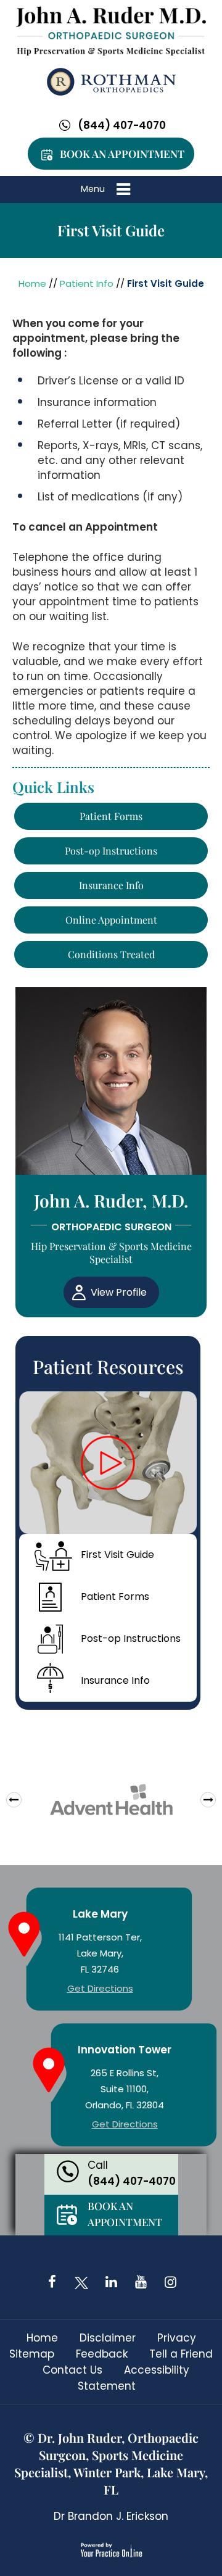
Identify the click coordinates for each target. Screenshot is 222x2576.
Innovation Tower (125, 2050)
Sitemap (32, 2354)
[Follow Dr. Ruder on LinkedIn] (111, 2282)
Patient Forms (111, 816)
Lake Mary (100, 1914)
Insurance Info (111, 885)
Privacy (177, 2338)
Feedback (102, 2354)
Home (32, 284)
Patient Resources (108, 1367)
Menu (93, 189)
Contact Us (72, 2370)
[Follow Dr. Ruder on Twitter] (81, 2282)
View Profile (119, 1292)
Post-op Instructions (111, 851)
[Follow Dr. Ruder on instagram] (170, 2282)
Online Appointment (111, 920)
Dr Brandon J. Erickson (111, 2516)
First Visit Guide (117, 1555)
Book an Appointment (122, 154)
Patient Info (87, 284)
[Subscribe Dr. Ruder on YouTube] (141, 2282)
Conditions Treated (111, 954)
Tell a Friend (181, 2354)
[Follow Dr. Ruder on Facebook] (52, 2282)
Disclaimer (108, 2338)
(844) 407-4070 (122, 125)
